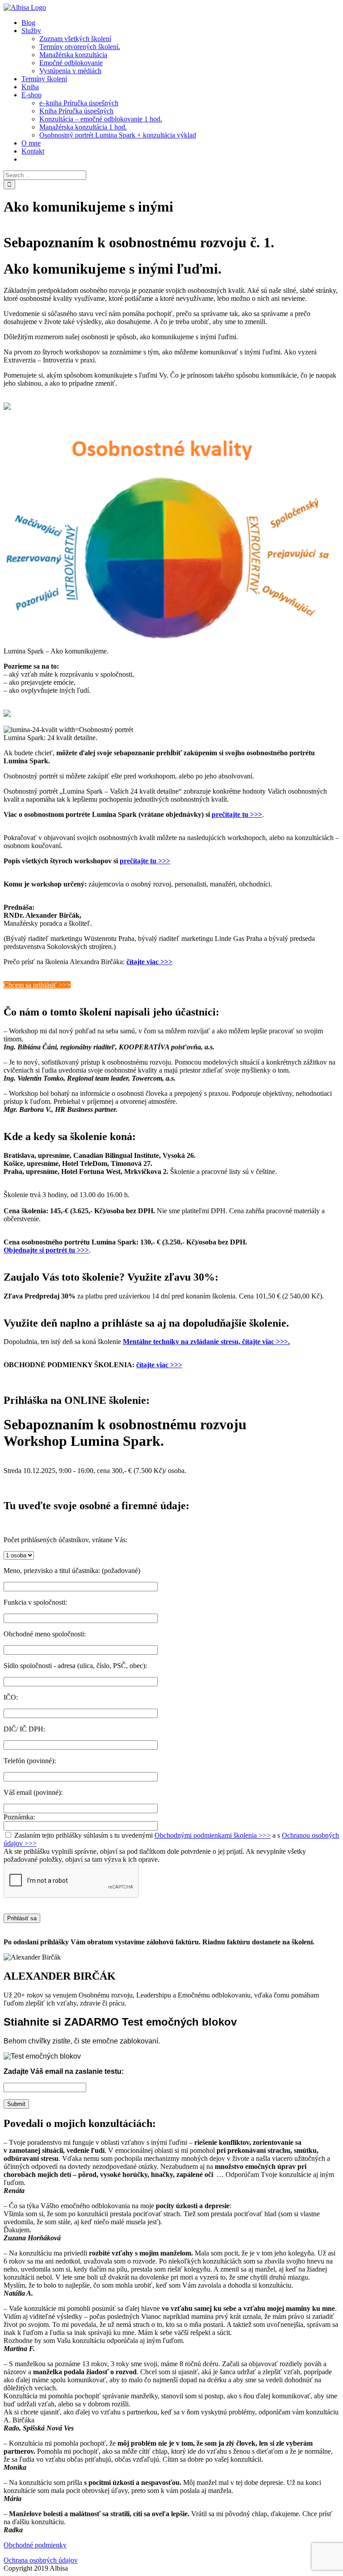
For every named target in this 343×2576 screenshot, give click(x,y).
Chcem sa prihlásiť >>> (37, 985)
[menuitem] (28, 23)
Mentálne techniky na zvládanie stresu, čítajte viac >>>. (206, 1342)
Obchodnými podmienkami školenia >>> (213, 1835)
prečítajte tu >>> (237, 814)
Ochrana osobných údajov (41, 2560)
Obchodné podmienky (35, 2545)
